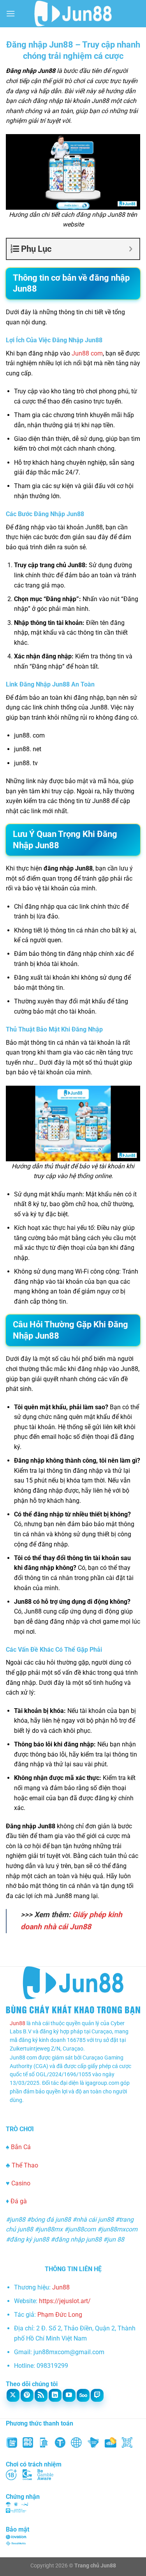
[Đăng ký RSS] (41, 2395)
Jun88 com (87, 353)
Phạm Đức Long (60, 2315)
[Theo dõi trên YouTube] (69, 2395)
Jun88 (18, 2023)
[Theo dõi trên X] (13, 2395)
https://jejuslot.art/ (65, 2301)
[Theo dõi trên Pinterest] (27, 2395)
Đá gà (19, 2201)
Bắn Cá (21, 2147)
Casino (21, 2183)
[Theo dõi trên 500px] (83, 2395)
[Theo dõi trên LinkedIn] (55, 2395)
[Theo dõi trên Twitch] (97, 2395)
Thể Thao (25, 2165)
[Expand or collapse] (131, 249)
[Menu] (11, 13)
